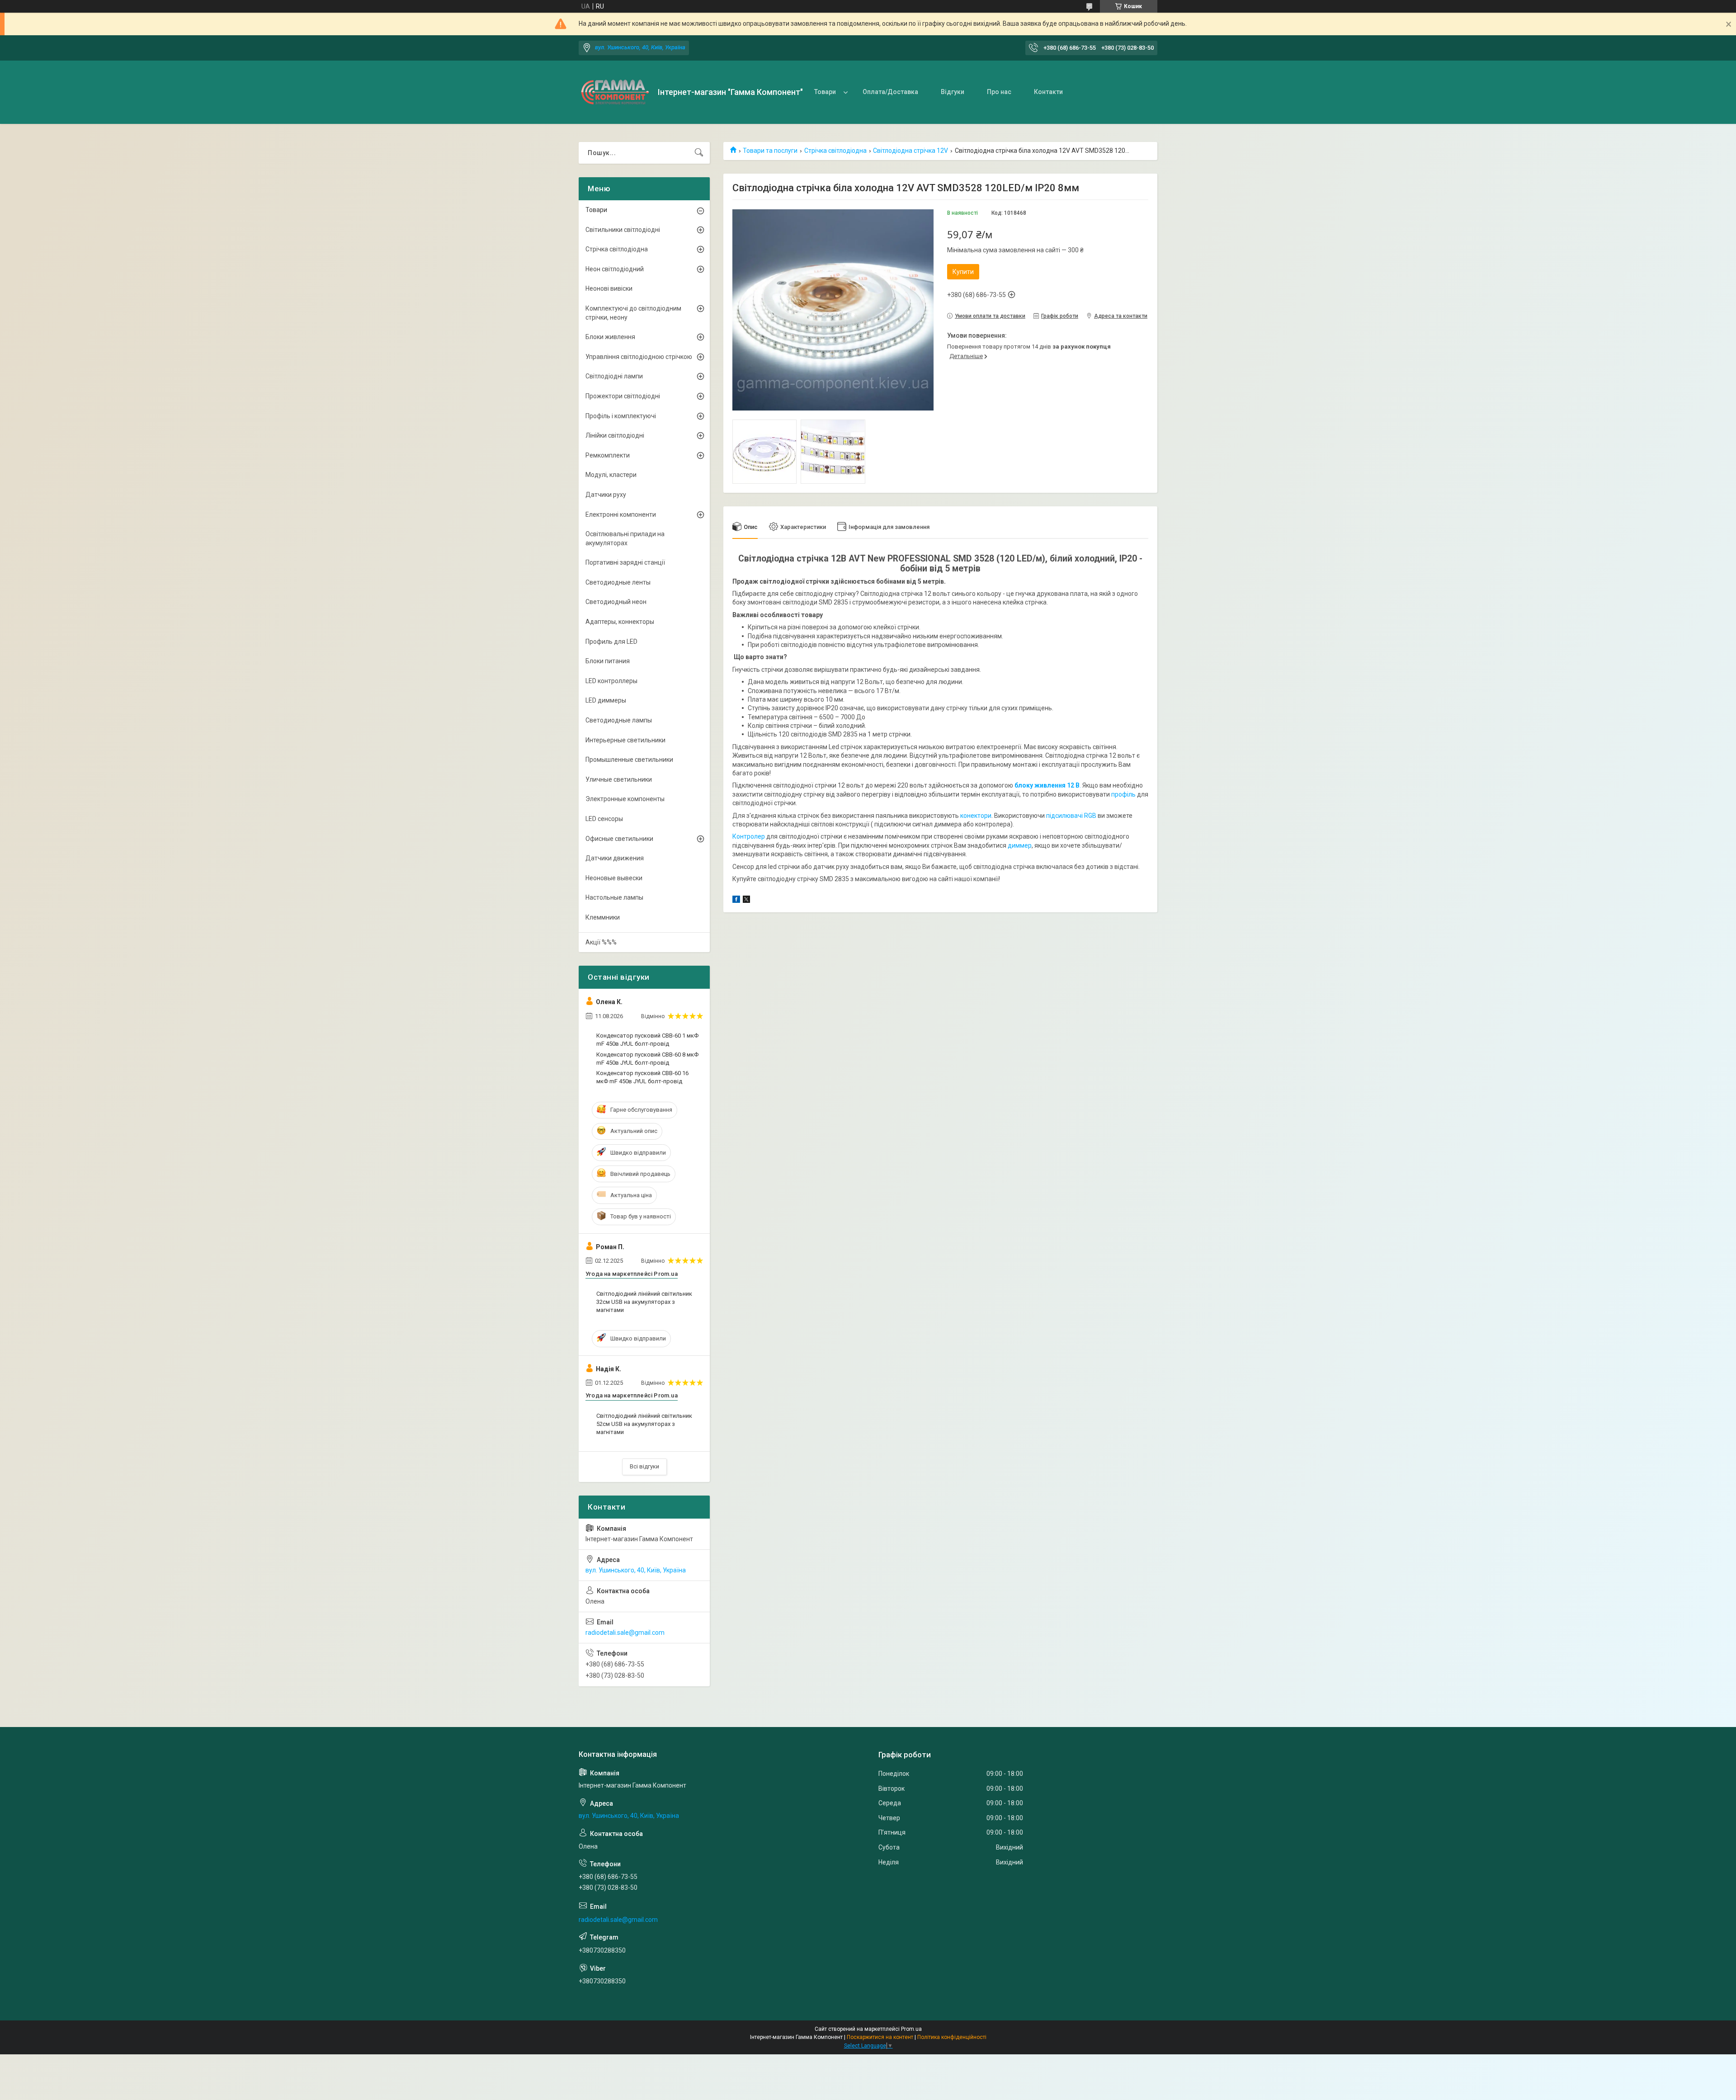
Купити (963, 272)
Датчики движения (615, 858)
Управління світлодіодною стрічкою (639, 357)
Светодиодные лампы (619, 720)
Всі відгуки (644, 1466)
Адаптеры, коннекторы (620, 622)
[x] (746, 901)
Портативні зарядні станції (625, 562)
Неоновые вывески (614, 878)
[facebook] (736, 901)
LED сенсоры (604, 819)
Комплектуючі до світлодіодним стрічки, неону (633, 313)
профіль (1123, 794)
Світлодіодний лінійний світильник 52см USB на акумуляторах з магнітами (644, 1424)
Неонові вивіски (609, 288)
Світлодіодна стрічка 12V (910, 151)
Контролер (749, 836)
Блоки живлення (610, 337)
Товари (825, 92)
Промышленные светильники (629, 760)
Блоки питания (608, 661)
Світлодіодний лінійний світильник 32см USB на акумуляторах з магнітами (644, 1302)
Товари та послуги (770, 151)
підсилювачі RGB (1071, 816)
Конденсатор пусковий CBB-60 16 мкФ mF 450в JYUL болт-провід (642, 1077)
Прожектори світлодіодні (623, 396)
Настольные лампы (614, 897)
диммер (1020, 845)
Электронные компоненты (625, 799)
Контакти (1048, 92)
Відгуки (953, 92)
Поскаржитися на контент (880, 2037)
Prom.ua (911, 2029)
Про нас (999, 92)
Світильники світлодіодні (623, 230)
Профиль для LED (611, 642)
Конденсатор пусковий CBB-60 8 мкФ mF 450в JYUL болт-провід (647, 1059)
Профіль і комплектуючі (621, 416)
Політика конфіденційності (952, 2037)
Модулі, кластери (611, 475)
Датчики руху (606, 495)
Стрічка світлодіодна (835, 151)
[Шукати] (699, 153)
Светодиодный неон (616, 602)
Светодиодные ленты (618, 582)
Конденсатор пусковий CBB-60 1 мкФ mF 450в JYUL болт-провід (647, 1040)
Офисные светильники (619, 839)
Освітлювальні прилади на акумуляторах (625, 538)
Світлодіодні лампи (614, 376)
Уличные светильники (619, 779)
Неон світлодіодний (615, 269)
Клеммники (603, 917)
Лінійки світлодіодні (615, 435)
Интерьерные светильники (625, 740)
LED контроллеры (611, 681)
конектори (975, 816)
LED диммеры (606, 700)
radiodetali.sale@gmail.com (625, 1633)
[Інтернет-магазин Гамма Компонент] (615, 92)
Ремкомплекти (608, 455)
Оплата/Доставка (890, 92)
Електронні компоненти (621, 514)
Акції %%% (601, 942)
